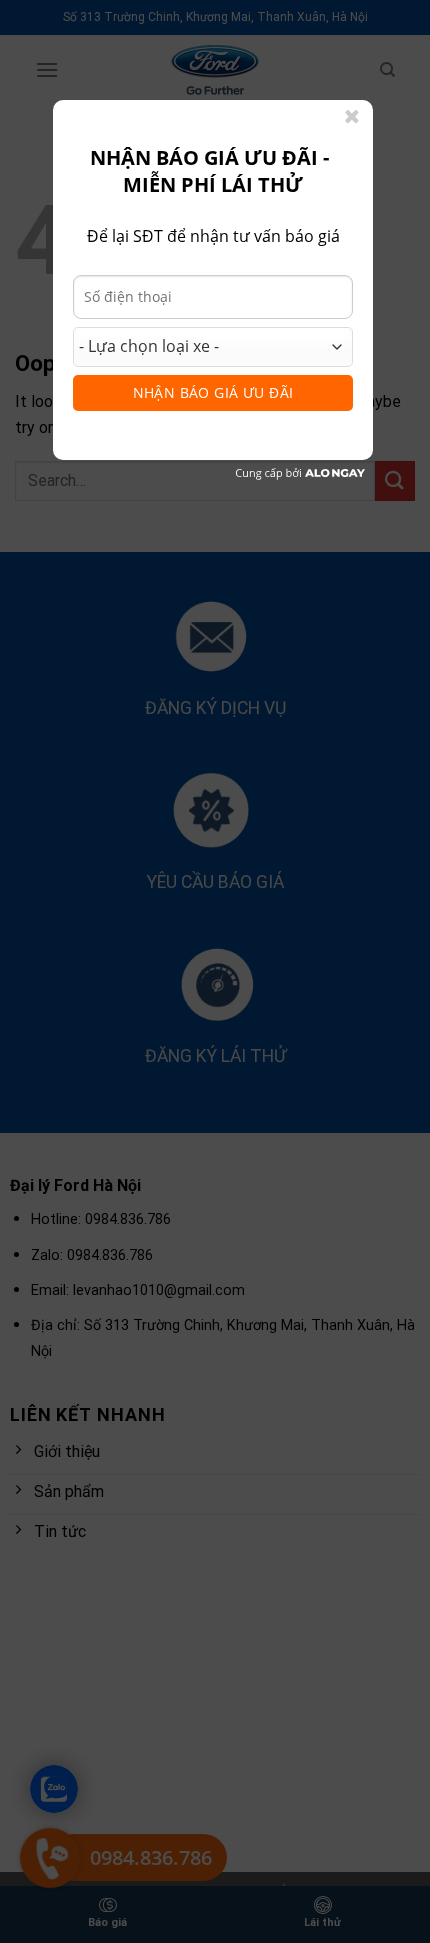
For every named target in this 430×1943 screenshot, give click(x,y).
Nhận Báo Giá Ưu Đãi (213, 392)
